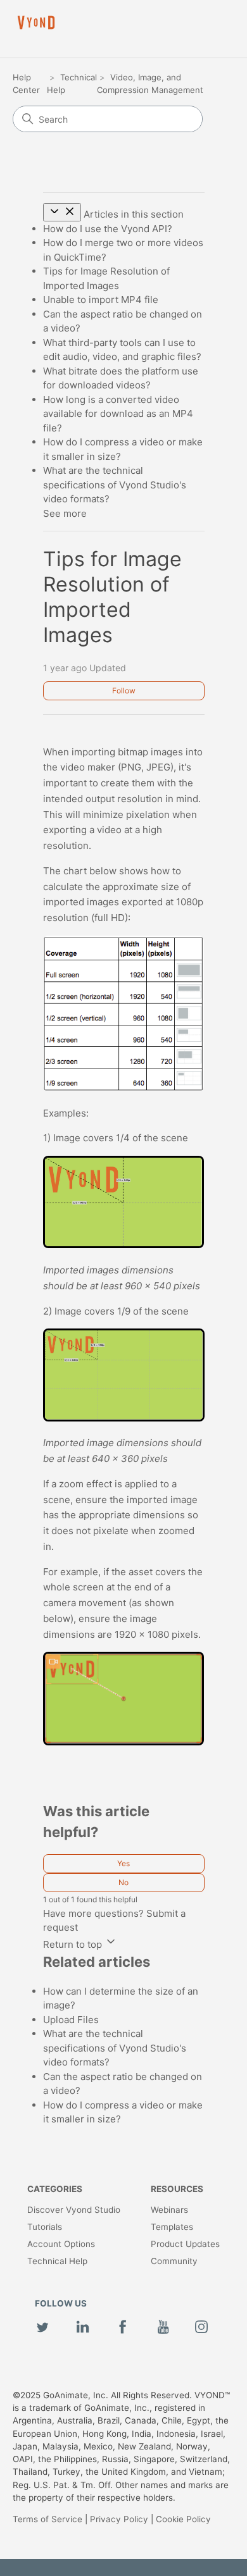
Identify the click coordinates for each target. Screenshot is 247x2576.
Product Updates (185, 2244)
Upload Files (71, 2020)
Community (174, 2261)
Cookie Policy (183, 2519)
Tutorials (45, 2227)
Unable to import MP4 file (101, 300)
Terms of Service (47, 2519)
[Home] (36, 22)
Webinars (169, 2210)
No (123, 1882)
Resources (177, 2189)
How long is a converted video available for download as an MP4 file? (118, 414)
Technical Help (57, 2261)
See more (65, 513)
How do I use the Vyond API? (108, 229)
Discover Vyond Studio (74, 2210)
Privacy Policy (119, 2519)
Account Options (61, 2244)
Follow (124, 690)
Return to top (74, 1944)
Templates (172, 2227)
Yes (123, 1863)
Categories (55, 2189)
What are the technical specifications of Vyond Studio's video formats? (115, 485)
